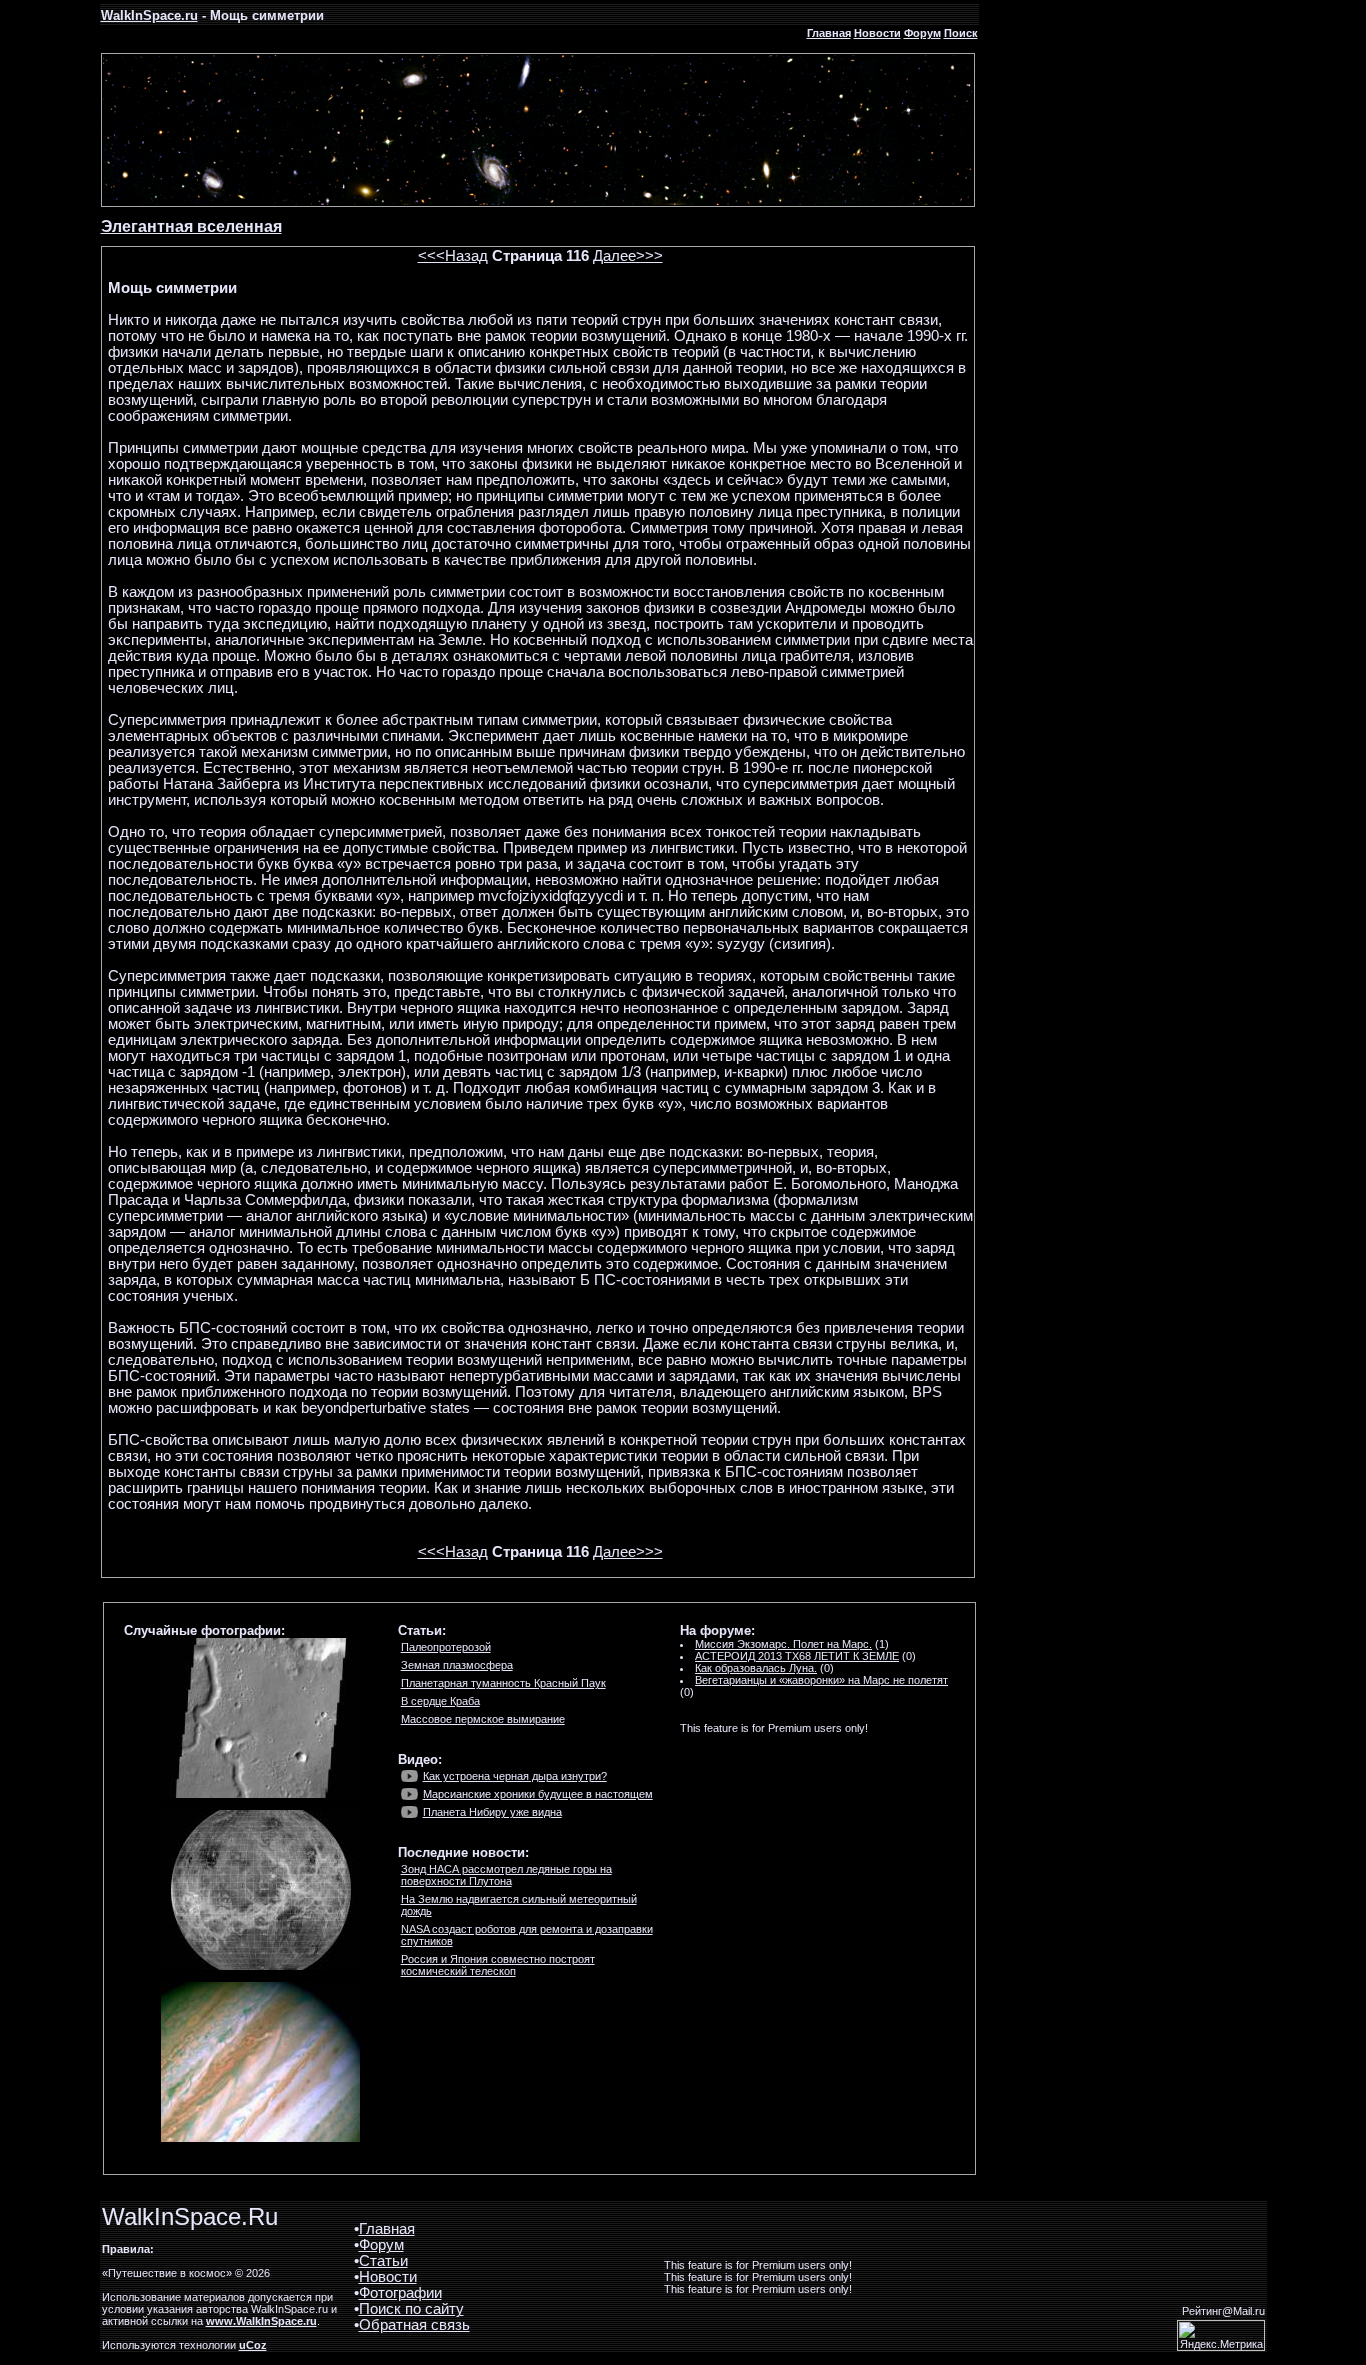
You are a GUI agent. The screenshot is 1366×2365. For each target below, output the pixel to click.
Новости (877, 33)
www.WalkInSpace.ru (261, 2321)
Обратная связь (414, 2325)
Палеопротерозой (446, 1647)
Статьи (383, 2261)
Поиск (961, 33)
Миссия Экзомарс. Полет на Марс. (783, 1644)
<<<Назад (453, 256)
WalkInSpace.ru (149, 15)
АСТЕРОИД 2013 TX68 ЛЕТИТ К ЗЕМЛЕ (797, 1656)
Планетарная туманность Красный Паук (503, 1683)
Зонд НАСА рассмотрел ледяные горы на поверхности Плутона (506, 1875)
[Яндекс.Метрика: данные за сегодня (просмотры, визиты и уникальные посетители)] (1221, 2335)
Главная (829, 33)
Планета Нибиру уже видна (492, 1812)
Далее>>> (628, 256)
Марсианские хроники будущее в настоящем (538, 1794)
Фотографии (400, 2293)
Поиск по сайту (411, 2309)
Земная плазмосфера (457, 1665)
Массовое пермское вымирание (483, 1719)
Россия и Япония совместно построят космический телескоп (498, 1965)
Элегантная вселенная (191, 226)
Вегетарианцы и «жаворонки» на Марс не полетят (821, 1680)
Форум (922, 33)
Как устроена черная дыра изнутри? (515, 1776)
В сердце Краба (440, 1701)
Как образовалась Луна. (756, 1668)
